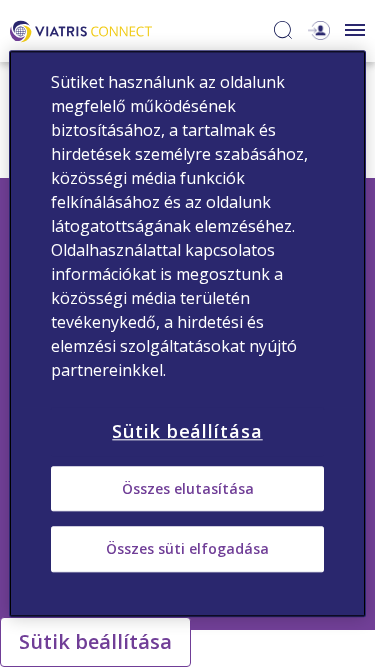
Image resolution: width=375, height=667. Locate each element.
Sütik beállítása (95, 641)
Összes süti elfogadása (187, 549)
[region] (187, 333)
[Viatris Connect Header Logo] (81, 29)
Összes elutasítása (188, 488)
